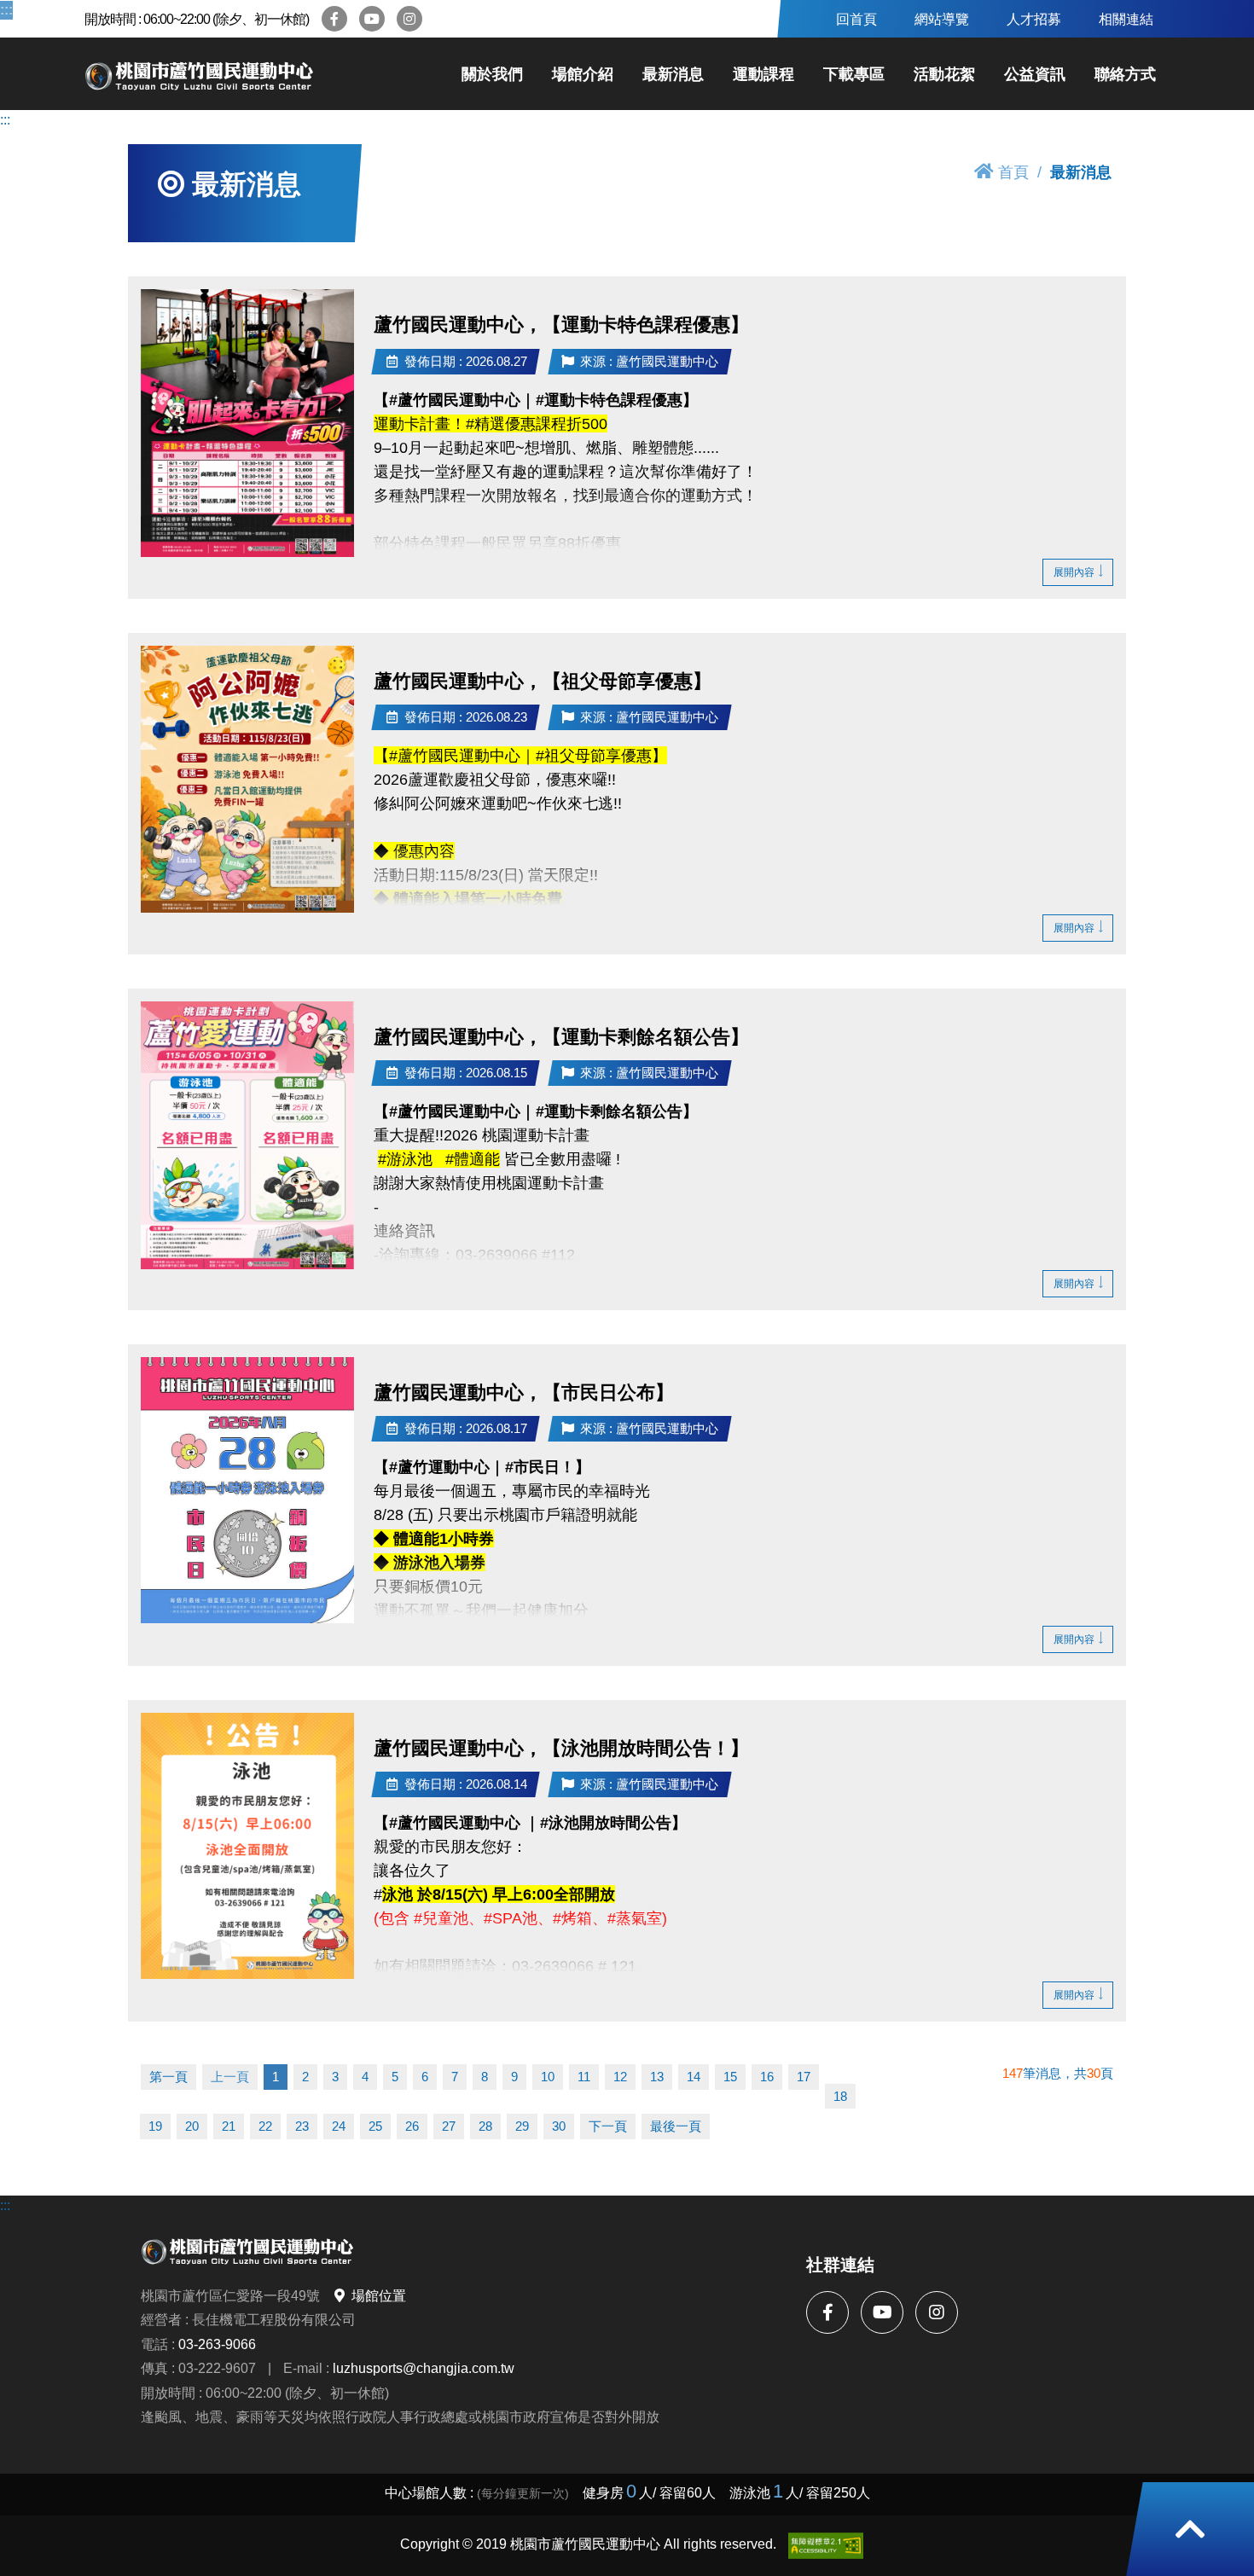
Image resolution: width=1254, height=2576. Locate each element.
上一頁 (230, 2077)
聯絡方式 (1125, 74)
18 (840, 2096)
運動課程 (763, 74)
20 (192, 2126)
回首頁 (856, 19)
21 (229, 2126)
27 (449, 2126)
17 (804, 2077)
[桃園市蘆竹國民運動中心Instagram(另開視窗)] (409, 19)
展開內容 (1074, 572)
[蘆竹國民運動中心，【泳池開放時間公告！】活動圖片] (247, 1846)
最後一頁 (676, 2126)
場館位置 (379, 2295)
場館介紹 (583, 74)
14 (694, 2077)
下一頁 (608, 2126)
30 (559, 2126)
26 (412, 2126)
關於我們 (492, 74)
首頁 (1013, 172)
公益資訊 (1035, 74)
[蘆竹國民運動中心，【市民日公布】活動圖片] (247, 1490)
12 (620, 2077)
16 (767, 2077)
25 (375, 2126)
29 (522, 2126)
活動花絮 (944, 74)
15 (730, 2077)
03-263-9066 (217, 2344)
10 (548, 2077)
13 (657, 2077)
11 (584, 2077)
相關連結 (1126, 19)
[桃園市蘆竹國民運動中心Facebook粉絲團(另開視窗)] (334, 19)
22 (265, 2126)
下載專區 (854, 74)
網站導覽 (942, 19)
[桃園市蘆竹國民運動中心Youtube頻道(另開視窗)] (372, 19)
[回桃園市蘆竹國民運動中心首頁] (200, 74)
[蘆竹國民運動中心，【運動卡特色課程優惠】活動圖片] (247, 423)
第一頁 (168, 2077)
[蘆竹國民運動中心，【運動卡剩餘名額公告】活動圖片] (247, 1135)
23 (302, 2126)
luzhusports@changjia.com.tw (424, 2368)
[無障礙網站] (826, 2546)
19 (155, 2126)
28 (485, 2126)
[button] (1190, 2529)
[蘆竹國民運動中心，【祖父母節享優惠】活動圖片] (247, 780)
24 (339, 2126)
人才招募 (1034, 19)
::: (5, 9)
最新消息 (673, 74)
